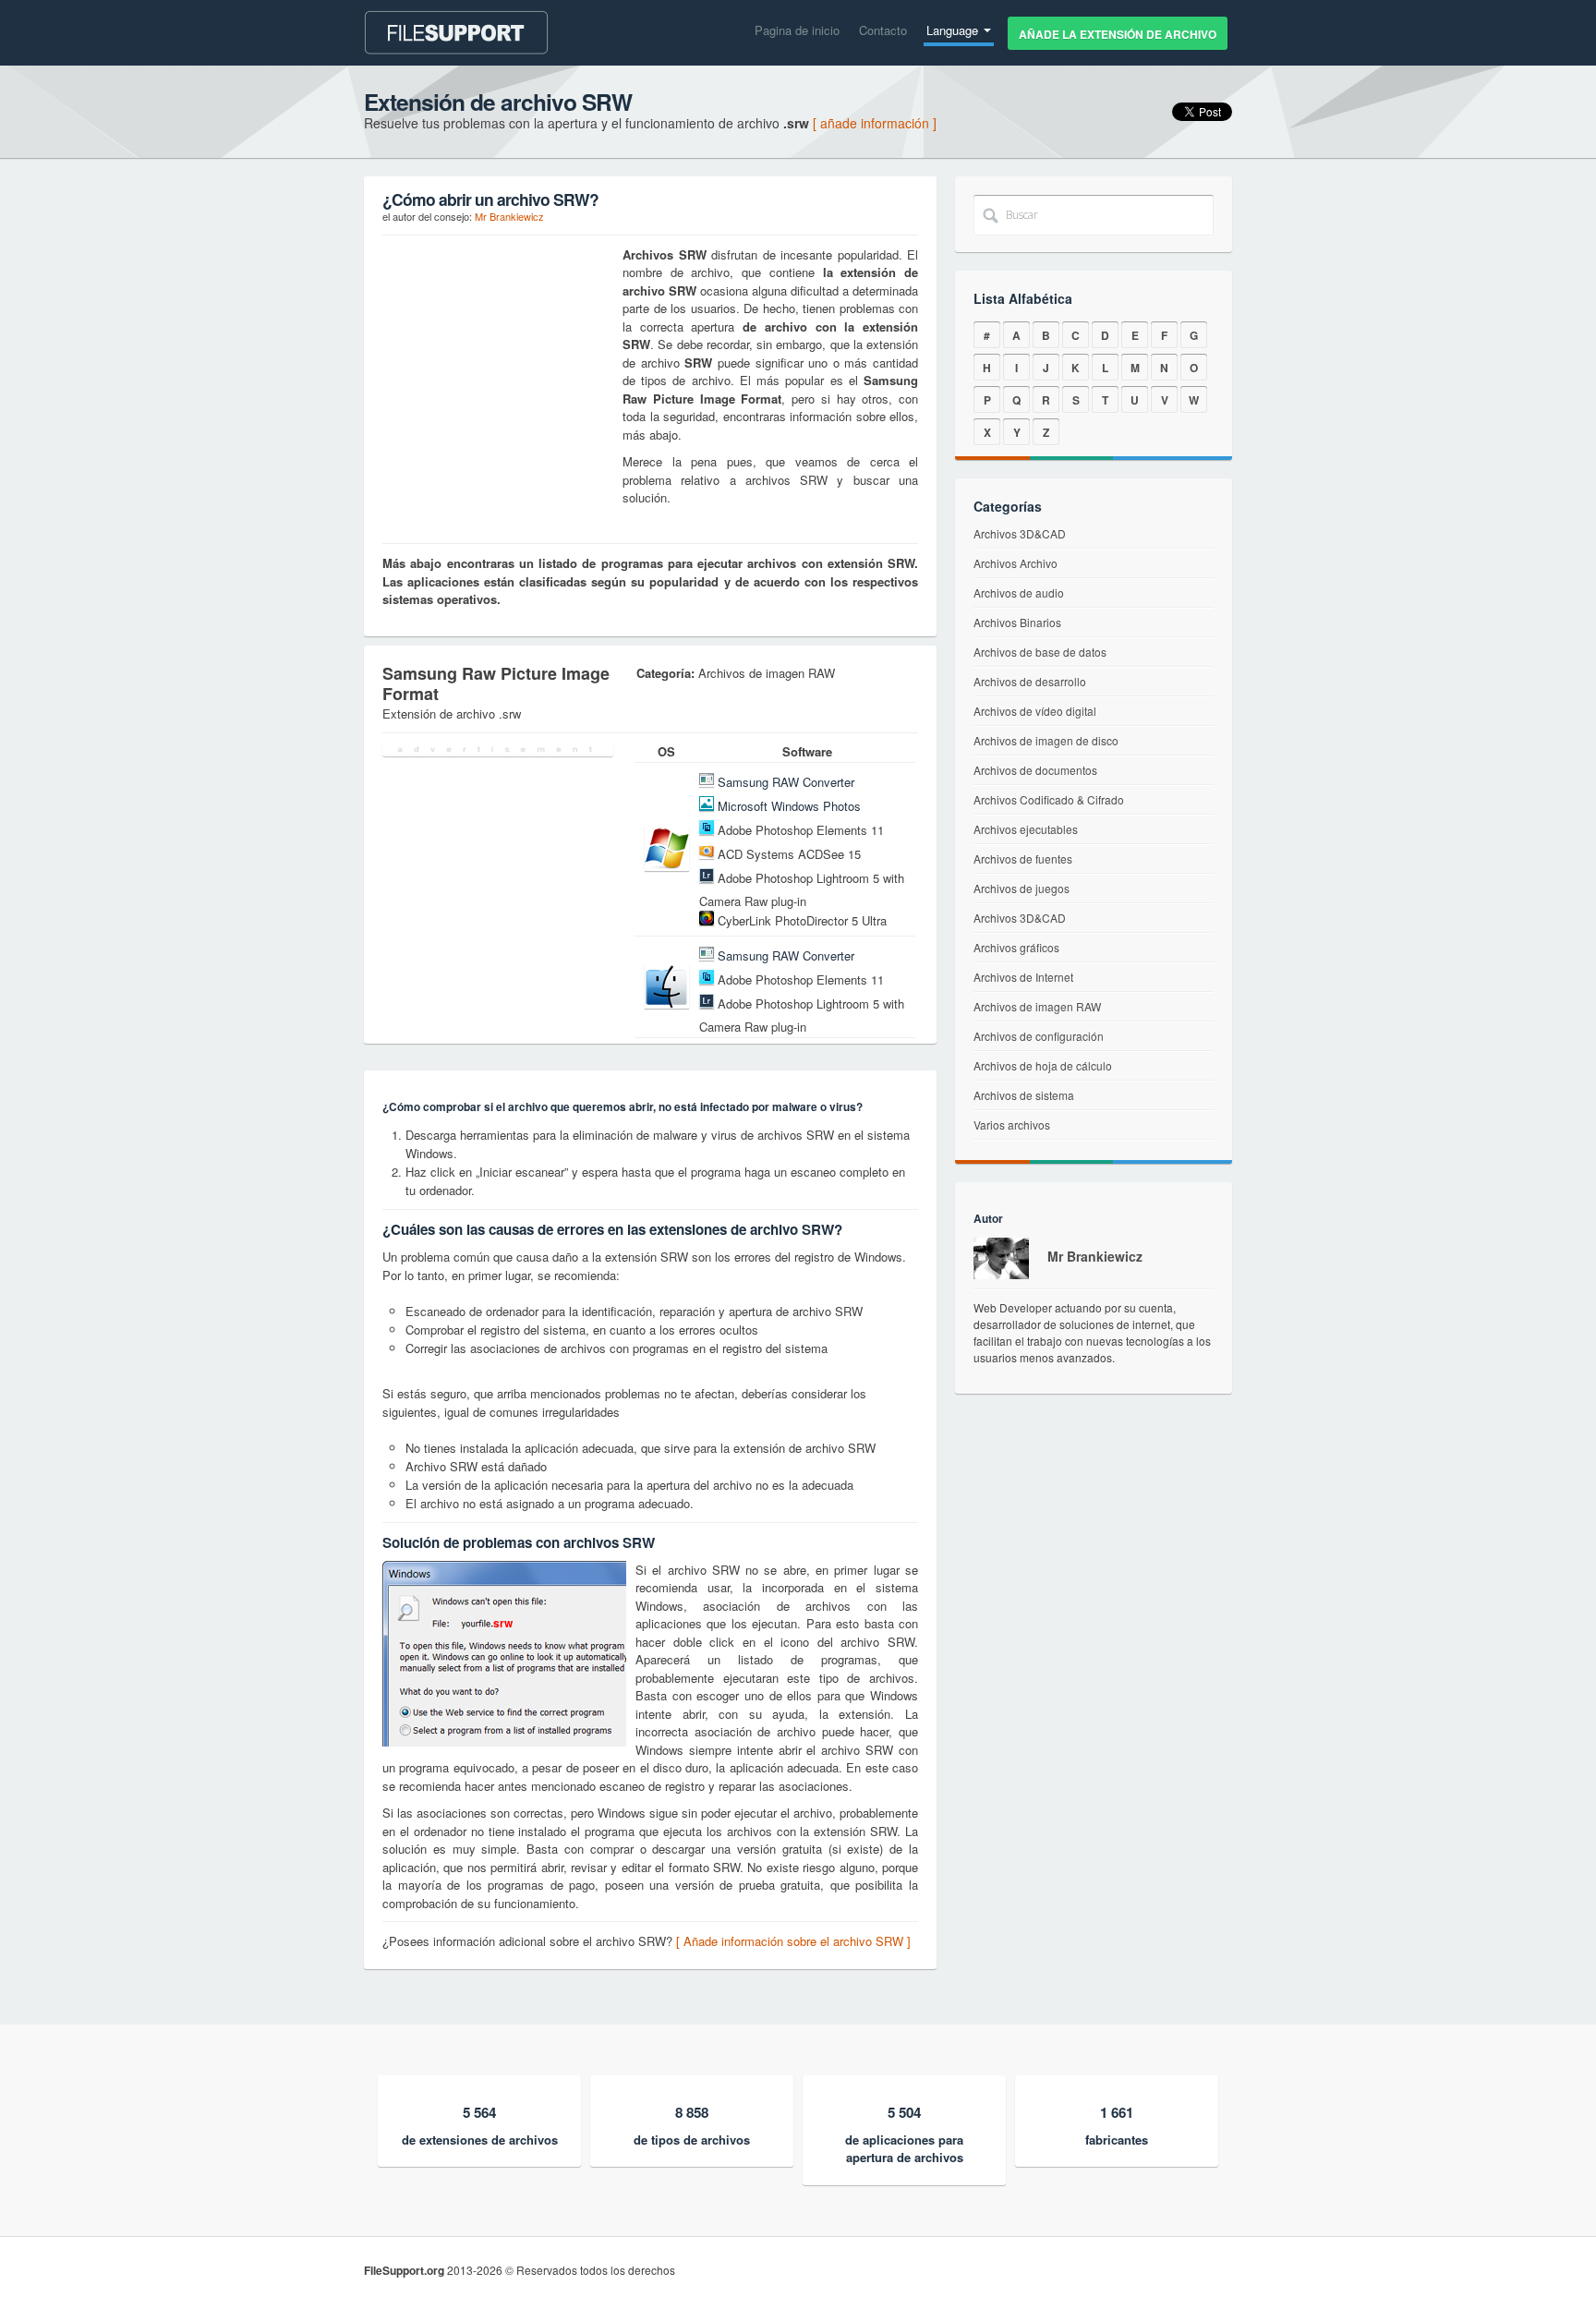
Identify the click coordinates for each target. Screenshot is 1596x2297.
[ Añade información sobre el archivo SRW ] (793, 1941)
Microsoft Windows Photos (789, 806)
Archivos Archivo (1016, 563)
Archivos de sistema (1024, 1095)
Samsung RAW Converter (786, 782)
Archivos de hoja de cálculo (1043, 1065)
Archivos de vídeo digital (1035, 711)
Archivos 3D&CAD (1020, 533)
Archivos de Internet (1023, 977)
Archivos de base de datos (1040, 652)
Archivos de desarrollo (1030, 681)
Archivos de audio (1019, 592)
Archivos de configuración (1039, 1036)
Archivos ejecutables (1026, 829)
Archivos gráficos (1016, 947)
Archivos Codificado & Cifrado (1049, 799)
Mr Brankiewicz (509, 216)
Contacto (883, 30)
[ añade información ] (875, 123)
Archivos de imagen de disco (1046, 740)
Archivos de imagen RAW (1037, 1006)
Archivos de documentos (1035, 770)
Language (954, 30)
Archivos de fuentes (1023, 858)
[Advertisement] (498, 361)
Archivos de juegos (1022, 888)
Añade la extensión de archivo (1118, 34)
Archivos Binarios (1017, 622)
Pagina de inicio (797, 30)
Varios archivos (1012, 1124)
